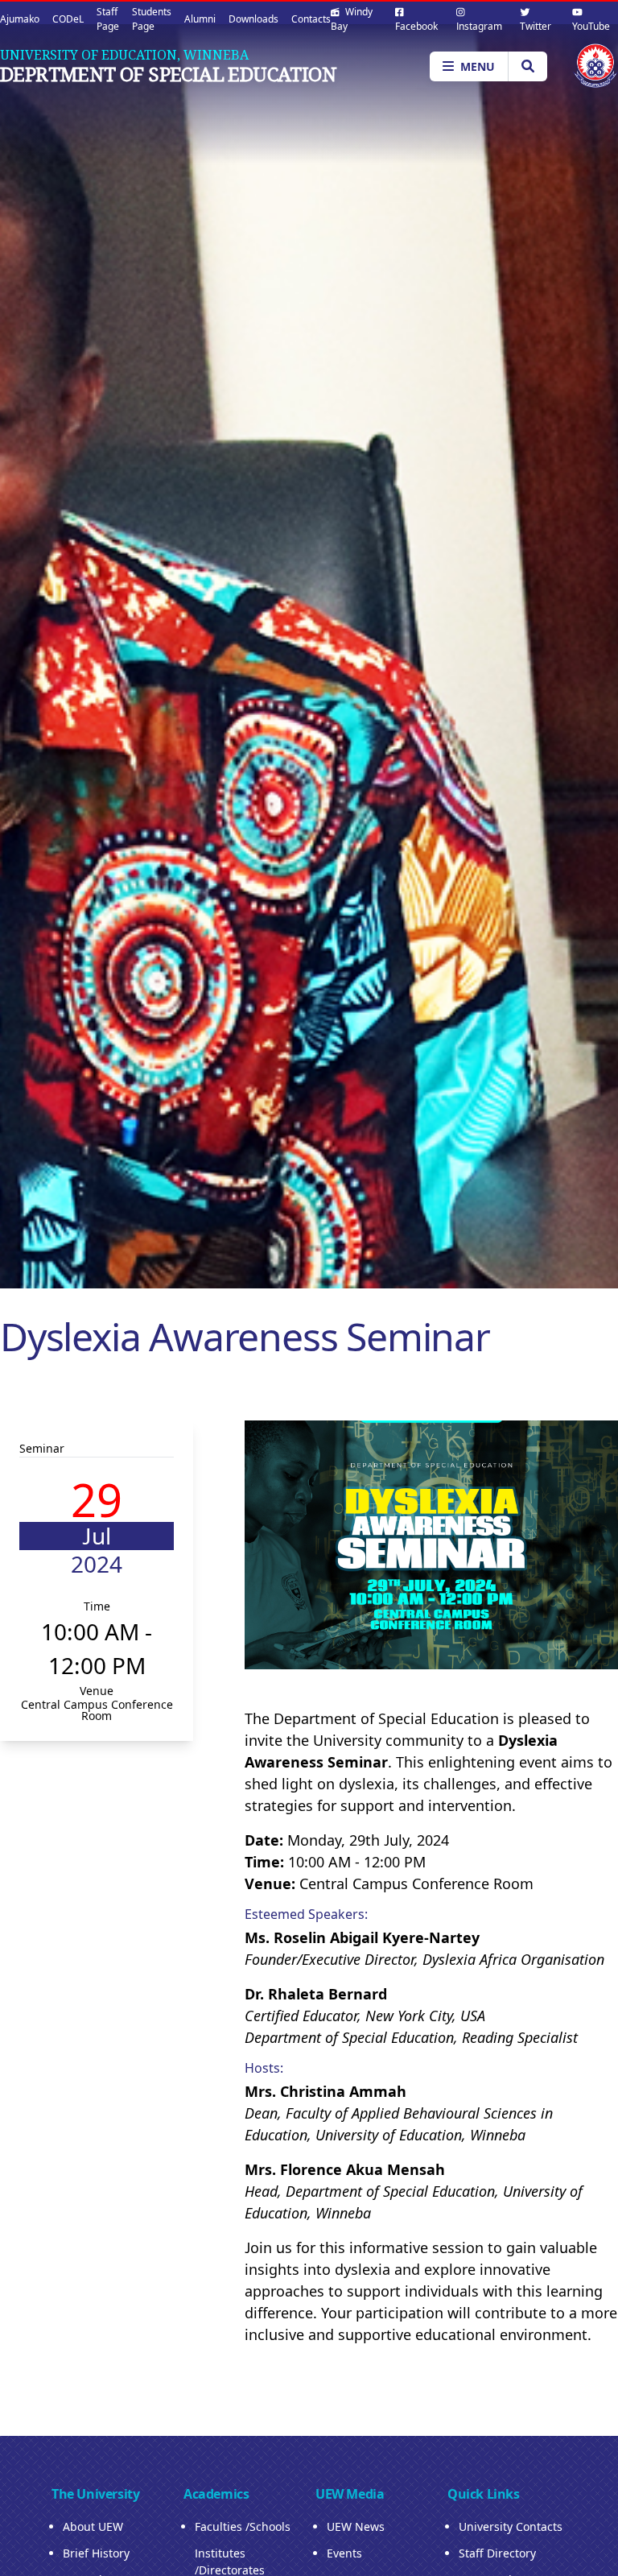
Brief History (96, 2553)
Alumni (200, 19)
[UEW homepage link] (595, 66)
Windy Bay (352, 19)
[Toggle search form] (527, 66)
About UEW (93, 2526)
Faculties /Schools (243, 2526)
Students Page (152, 19)
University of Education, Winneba (124, 55)
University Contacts (511, 2526)
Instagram (479, 26)
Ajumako (20, 19)
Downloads (253, 19)
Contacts (311, 19)
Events (344, 2553)
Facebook (416, 26)
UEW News (356, 2526)
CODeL (68, 19)
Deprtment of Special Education (168, 74)
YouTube (591, 26)
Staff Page (108, 19)
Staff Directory (497, 2553)
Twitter (536, 26)
